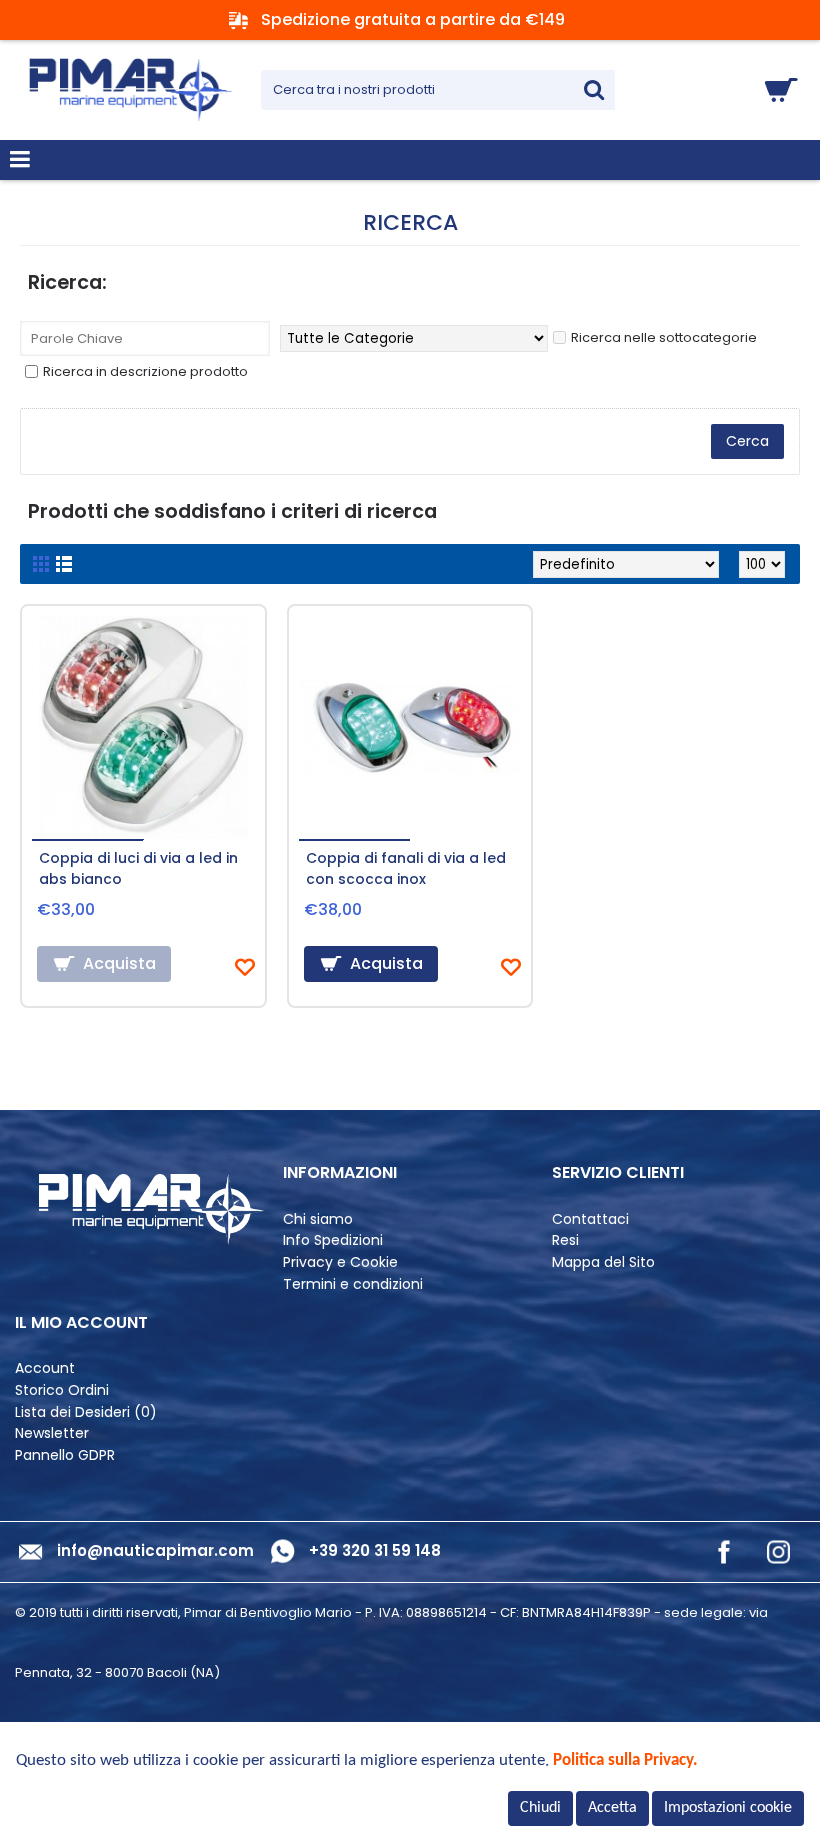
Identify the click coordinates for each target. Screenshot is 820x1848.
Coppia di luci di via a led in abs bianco (138, 868)
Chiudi (540, 1808)
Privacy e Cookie (340, 1262)
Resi (565, 1240)
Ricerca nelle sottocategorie (664, 337)
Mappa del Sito (603, 1262)
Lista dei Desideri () (86, 1412)
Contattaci (590, 1219)
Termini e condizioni (353, 1284)
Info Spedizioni (333, 1240)
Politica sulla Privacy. (625, 1760)
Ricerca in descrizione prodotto (145, 371)
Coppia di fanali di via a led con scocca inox (406, 868)
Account (45, 1368)
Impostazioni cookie (728, 1808)
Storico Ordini (62, 1390)
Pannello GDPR (65, 1455)
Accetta (612, 1808)
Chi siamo (318, 1219)
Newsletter (52, 1433)
